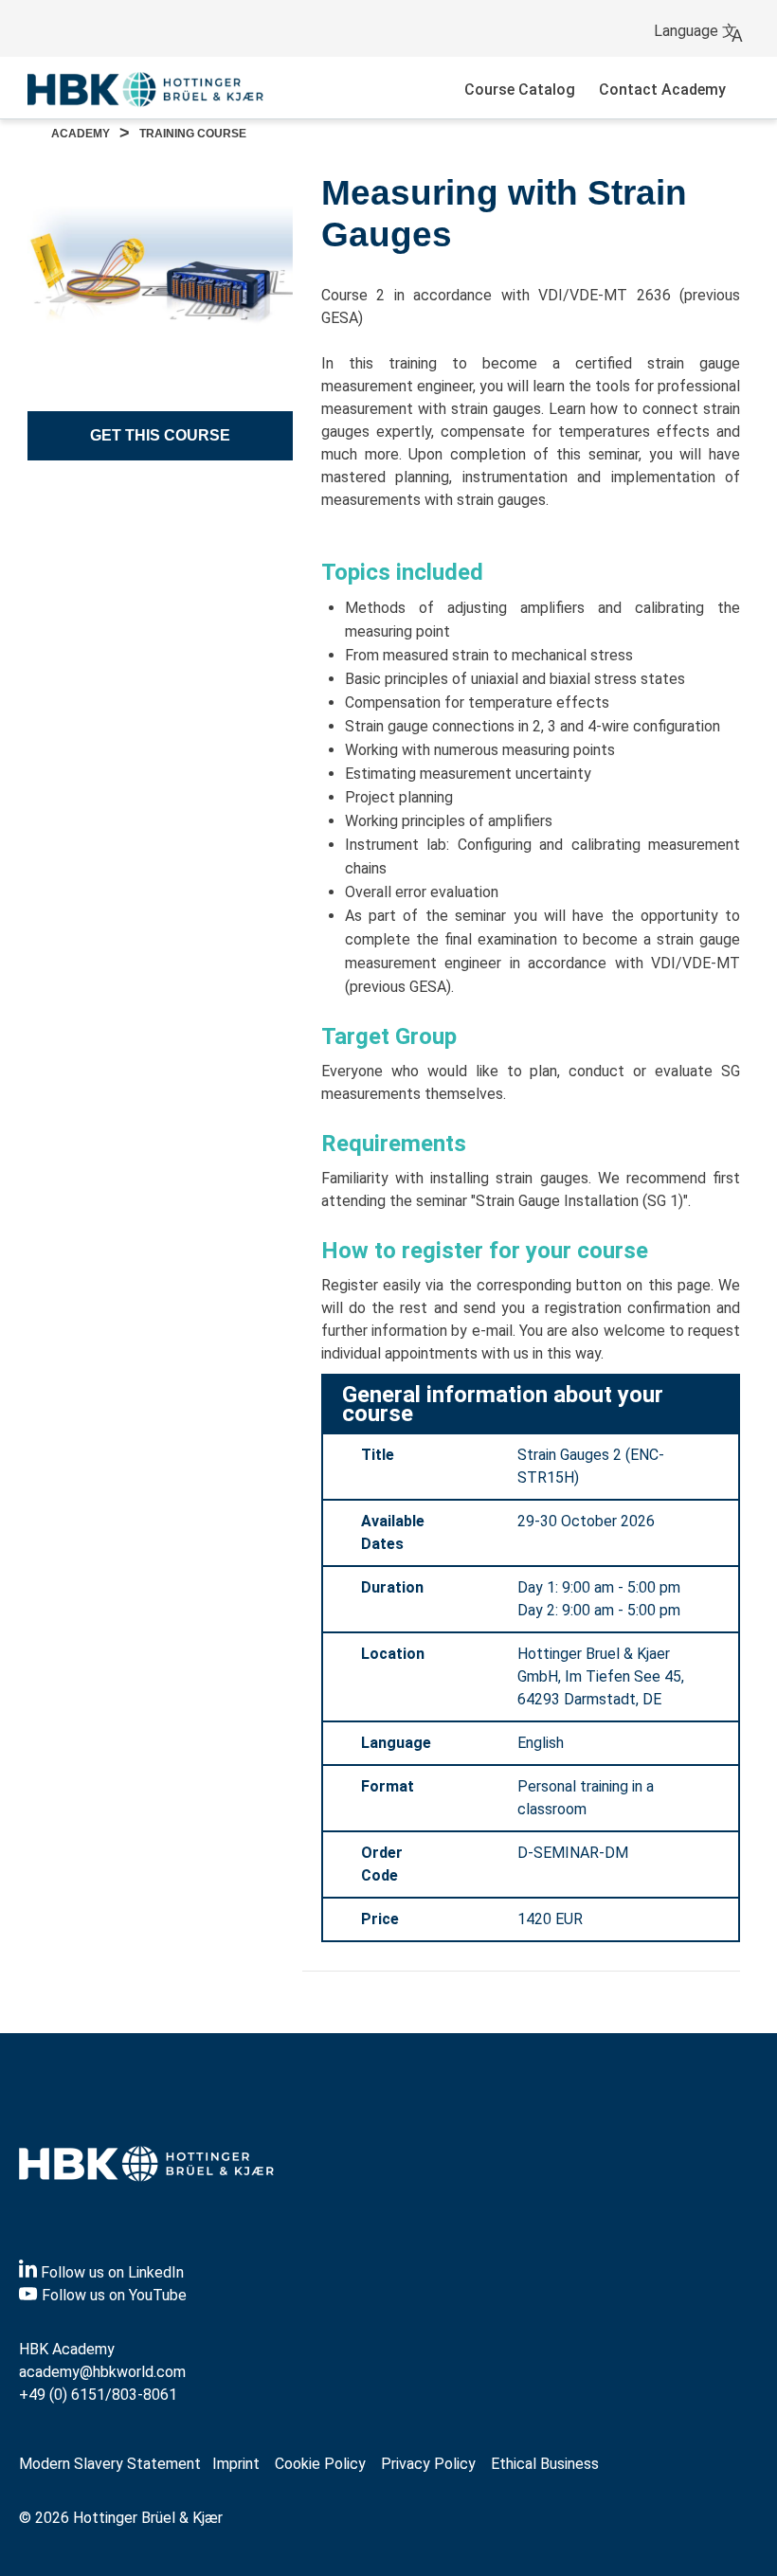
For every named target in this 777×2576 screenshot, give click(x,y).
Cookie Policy (320, 2464)
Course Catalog (520, 90)
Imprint (236, 2464)
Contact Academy (662, 90)
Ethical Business (545, 2464)
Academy (81, 134)
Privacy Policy (428, 2464)
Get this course (160, 435)
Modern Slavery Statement (110, 2464)
